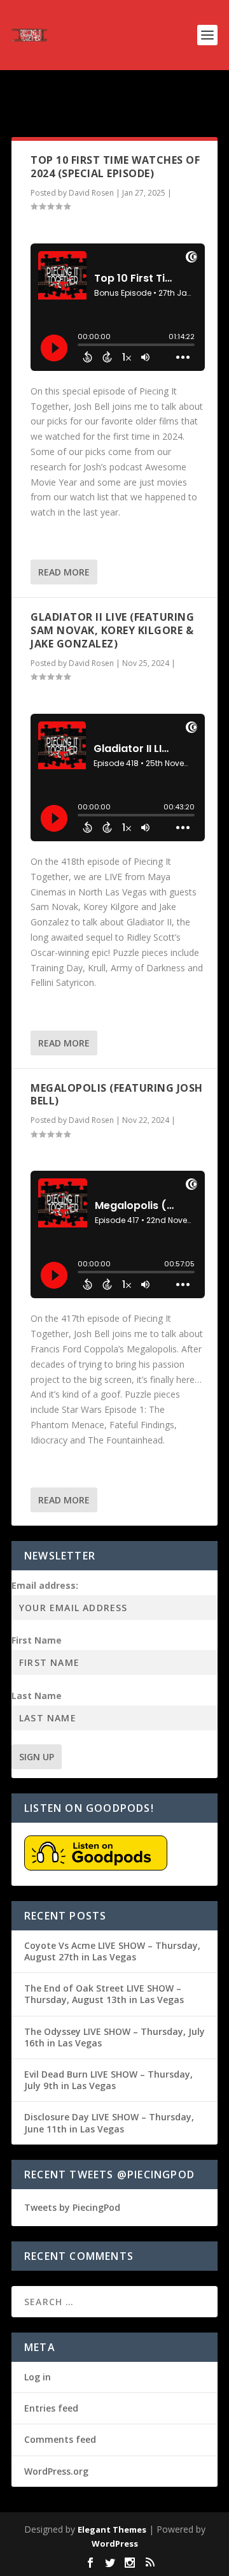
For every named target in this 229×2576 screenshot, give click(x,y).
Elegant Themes (112, 2529)
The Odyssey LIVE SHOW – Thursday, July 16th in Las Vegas (114, 2037)
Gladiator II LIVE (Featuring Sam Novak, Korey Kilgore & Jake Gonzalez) (112, 630)
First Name (37, 1640)
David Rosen (91, 193)
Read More (64, 572)
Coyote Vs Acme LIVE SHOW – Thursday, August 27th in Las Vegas (112, 1951)
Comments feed (60, 2439)
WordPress (115, 2543)
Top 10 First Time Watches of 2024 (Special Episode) (115, 167)
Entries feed (51, 2408)
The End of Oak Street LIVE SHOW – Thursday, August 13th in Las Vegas (104, 1994)
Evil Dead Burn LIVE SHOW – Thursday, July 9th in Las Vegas (108, 2080)
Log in (38, 2377)
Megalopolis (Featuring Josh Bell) (117, 1095)
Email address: (45, 1585)
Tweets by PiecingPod (72, 2207)
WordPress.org (56, 2471)
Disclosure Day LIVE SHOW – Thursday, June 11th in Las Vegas (109, 2123)
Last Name (37, 1696)
